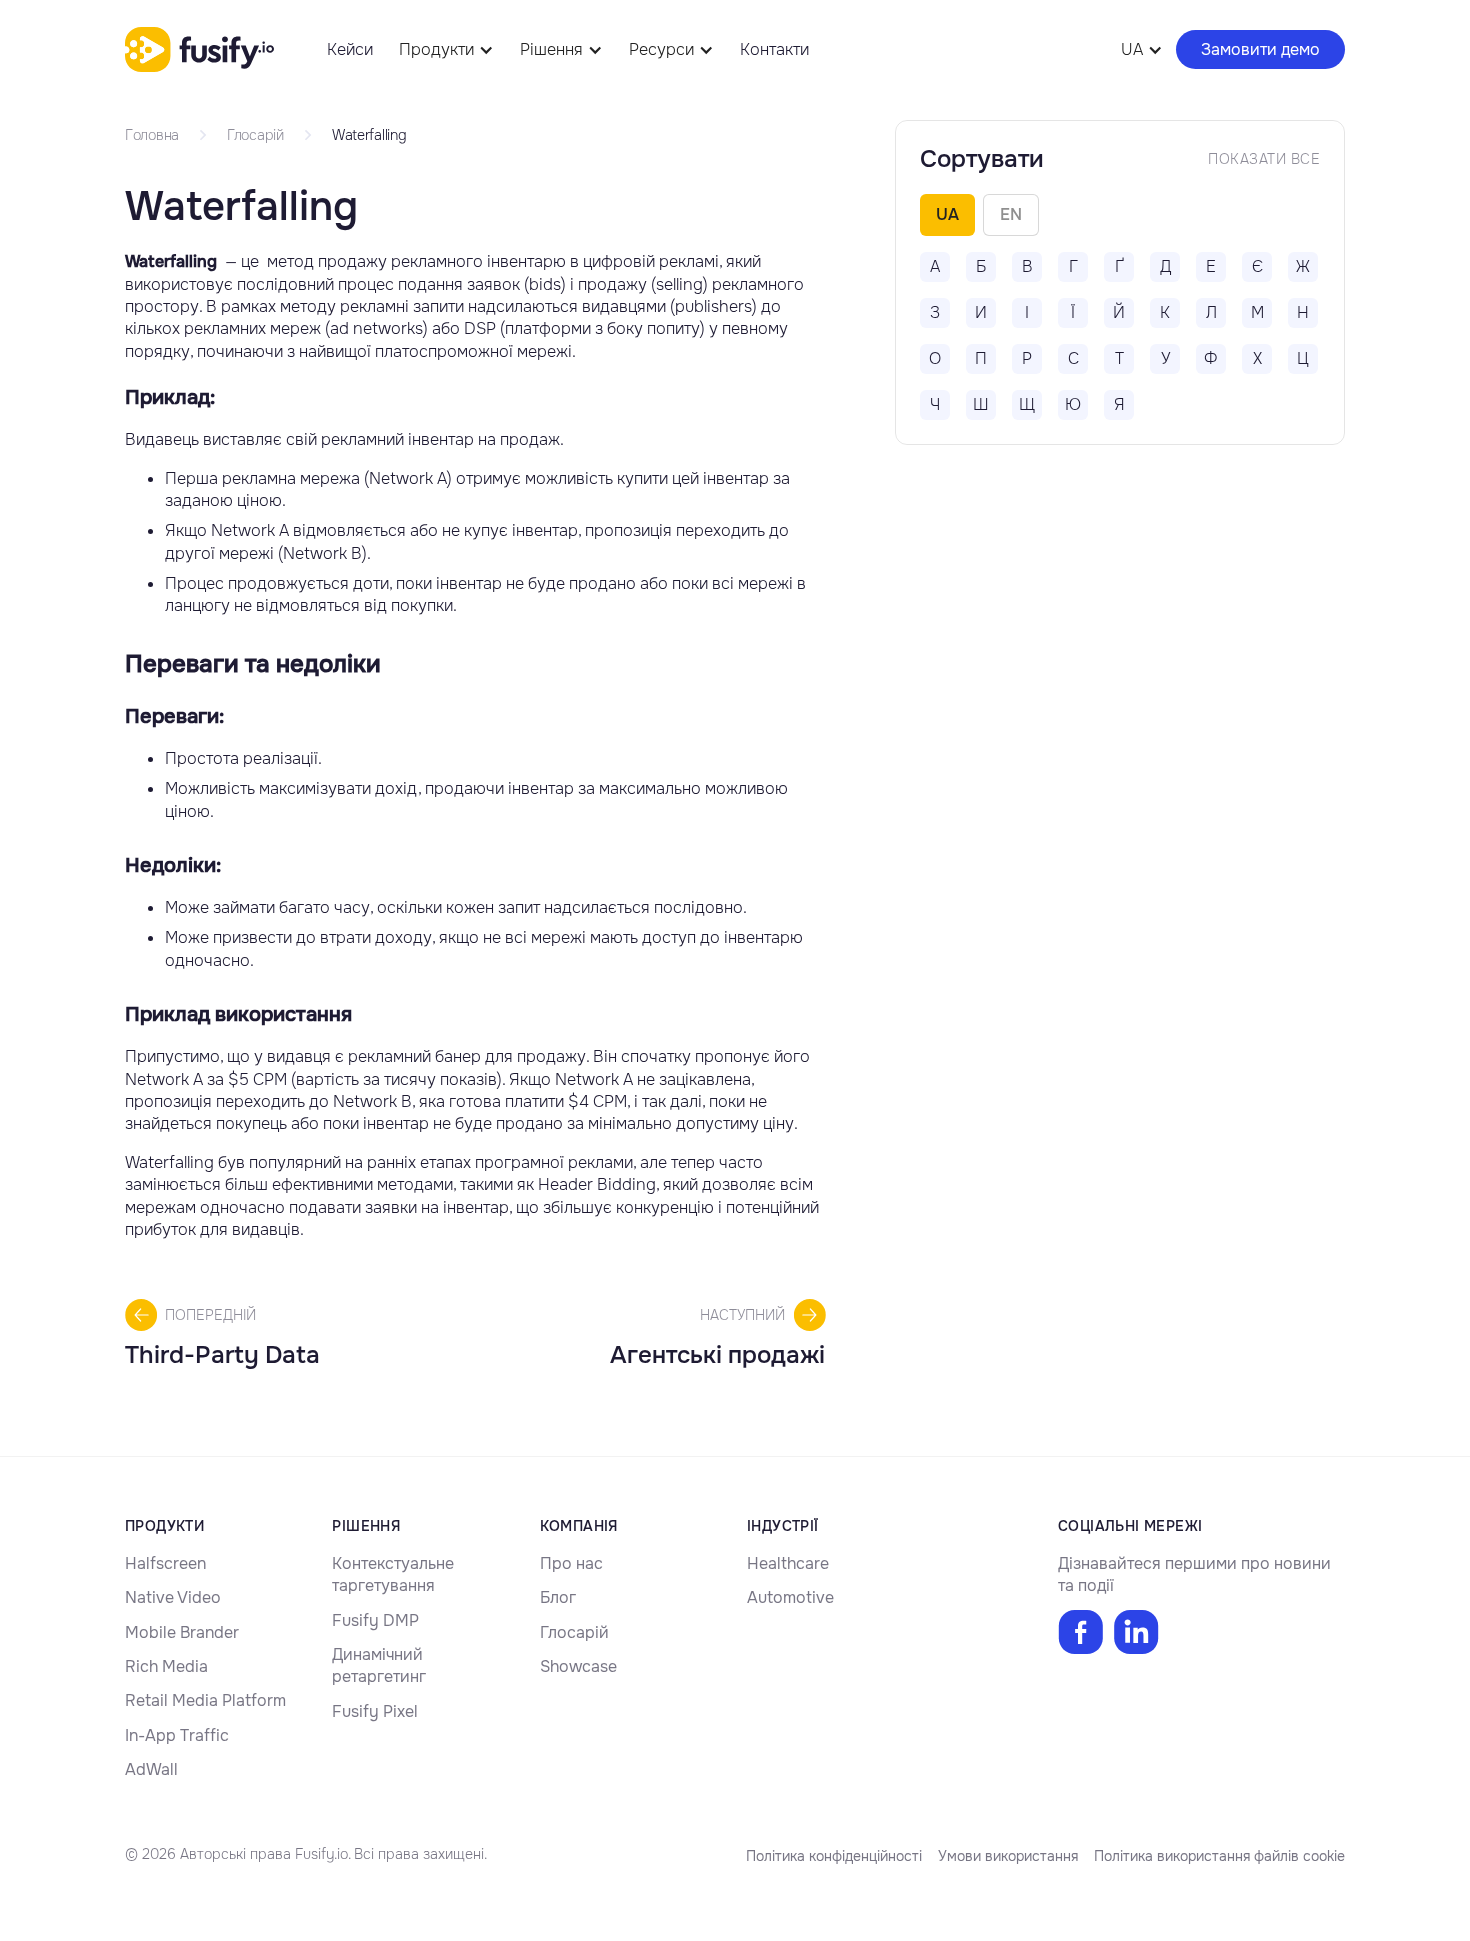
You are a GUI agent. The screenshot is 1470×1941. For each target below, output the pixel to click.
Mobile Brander (182, 1632)
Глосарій (574, 1632)
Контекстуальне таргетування (393, 1574)
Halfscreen (165, 1563)
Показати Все (1264, 159)
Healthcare (788, 1563)
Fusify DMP (375, 1620)
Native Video (173, 1597)
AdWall (151, 1769)
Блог (558, 1597)
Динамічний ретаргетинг (379, 1665)
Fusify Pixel (375, 1711)
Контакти (774, 49)
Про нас (571, 1563)
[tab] (947, 215)
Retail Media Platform (205, 1700)
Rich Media (166, 1666)
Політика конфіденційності (834, 1856)
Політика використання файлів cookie (1219, 1856)
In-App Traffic (177, 1735)
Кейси (350, 49)
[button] (446, 49)
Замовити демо (1260, 49)
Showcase (578, 1666)
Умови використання (1008, 1856)
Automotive (790, 1597)
